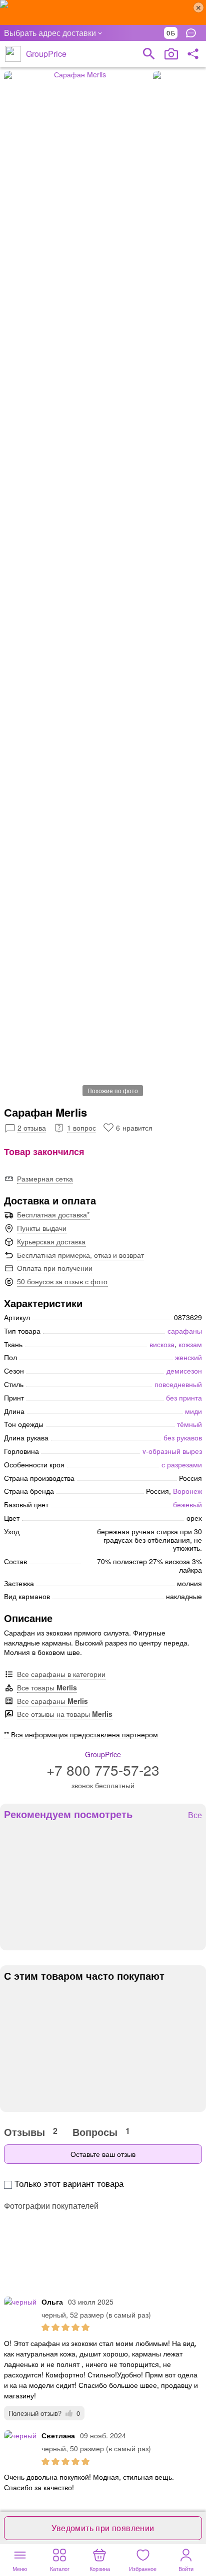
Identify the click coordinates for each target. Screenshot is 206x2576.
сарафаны (185, 1331)
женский (188, 1357)
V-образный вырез (172, 1451)
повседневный (178, 1384)
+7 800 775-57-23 (103, 1770)
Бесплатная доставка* (53, 1214)
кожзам (190, 1344)
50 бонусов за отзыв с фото (62, 1281)
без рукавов (183, 1437)
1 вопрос (81, 1128)
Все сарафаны (52, 1701)
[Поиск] (149, 54)
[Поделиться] (193, 54)
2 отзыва (32, 1128)
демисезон (184, 1371)
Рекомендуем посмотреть (68, 1814)
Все (195, 1815)
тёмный (189, 1424)
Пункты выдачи (42, 1228)
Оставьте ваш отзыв (103, 2154)
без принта (184, 1398)
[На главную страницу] (13, 54)
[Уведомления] (193, 33)
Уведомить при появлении (103, 2528)
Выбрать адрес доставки (50, 33)
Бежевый (187, 1504)
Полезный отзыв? (44, 2413)
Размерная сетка (45, 1178)
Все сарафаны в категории (61, 1674)
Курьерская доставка (51, 1241)
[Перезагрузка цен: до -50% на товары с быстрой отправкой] (103, 12)
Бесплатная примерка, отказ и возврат (80, 1255)
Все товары (47, 1687)
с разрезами (182, 1464)
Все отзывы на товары (65, 1714)
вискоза (162, 1344)
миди (193, 1411)
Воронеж (187, 1491)
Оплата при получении (55, 1268)
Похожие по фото (113, 1090)
